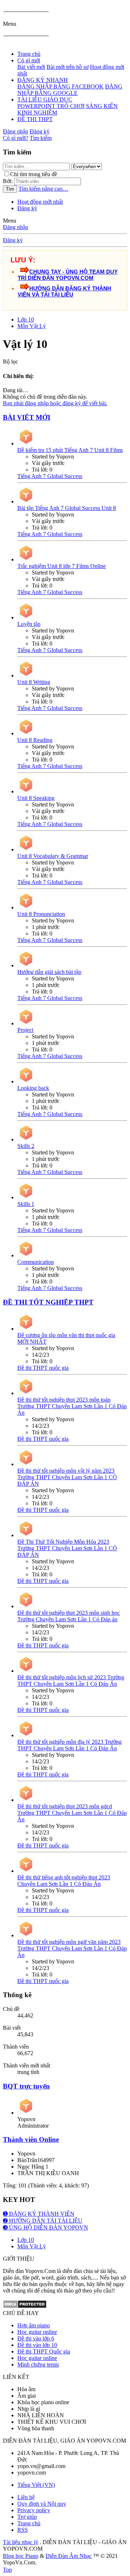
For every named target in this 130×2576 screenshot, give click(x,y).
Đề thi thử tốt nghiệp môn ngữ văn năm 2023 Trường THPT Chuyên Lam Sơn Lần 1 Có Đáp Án (72, 1948)
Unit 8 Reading (35, 740)
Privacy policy (34, 2510)
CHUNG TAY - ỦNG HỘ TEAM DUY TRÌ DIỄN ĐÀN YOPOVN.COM (68, 275)
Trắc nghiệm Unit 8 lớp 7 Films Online (62, 566)
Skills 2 (26, 1146)
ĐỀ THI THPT (35, 119)
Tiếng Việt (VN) (36, 2485)
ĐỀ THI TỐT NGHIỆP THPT (48, 1302)
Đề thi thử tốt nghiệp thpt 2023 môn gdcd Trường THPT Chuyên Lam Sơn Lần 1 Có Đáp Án (72, 1813)
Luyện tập (29, 624)
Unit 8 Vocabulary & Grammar (53, 856)
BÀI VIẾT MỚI (27, 417)
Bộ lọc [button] (10, 362)
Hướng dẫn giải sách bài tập (49, 972)
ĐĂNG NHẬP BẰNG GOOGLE (70, 90)
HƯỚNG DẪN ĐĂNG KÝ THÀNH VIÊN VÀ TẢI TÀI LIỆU (64, 291)
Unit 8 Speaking (36, 798)
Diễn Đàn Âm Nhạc (69, 2556)
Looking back (33, 1088)
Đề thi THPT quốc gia (43, 1368)
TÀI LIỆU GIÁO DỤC (45, 99)
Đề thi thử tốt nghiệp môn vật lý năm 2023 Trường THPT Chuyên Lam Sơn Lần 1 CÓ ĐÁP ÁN (67, 1477)
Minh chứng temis (38, 2365)
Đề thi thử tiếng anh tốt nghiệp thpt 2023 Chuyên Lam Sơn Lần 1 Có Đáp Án (64, 1881)
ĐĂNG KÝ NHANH (43, 80)
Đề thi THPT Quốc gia (44, 2351)
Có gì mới (29, 60)
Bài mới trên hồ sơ (68, 67)
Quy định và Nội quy (42, 2504)
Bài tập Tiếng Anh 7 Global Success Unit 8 (67, 508)
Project (25, 1030)
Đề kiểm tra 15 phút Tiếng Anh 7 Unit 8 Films (70, 450)
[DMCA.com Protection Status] (25, 2307)
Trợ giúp (27, 2517)
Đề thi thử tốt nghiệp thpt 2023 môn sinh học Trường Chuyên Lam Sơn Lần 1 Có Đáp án (69, 1616)
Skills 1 (26, 1204)
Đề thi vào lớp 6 (36, 2338)
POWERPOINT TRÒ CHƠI (51, 106)
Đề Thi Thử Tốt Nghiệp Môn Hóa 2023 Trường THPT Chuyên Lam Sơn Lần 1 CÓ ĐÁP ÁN (67, 1548)
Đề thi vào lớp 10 (37, 2345)
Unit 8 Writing (34, 682)
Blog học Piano (21, 2556)
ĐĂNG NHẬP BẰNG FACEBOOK (60, 86)
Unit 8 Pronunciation (41, 914)
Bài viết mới (31, 67)
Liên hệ (26, 2497)
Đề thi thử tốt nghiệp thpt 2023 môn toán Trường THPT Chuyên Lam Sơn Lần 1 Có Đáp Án (72, 1406)
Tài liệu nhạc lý (21, 2542)
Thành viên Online (31, 2139)
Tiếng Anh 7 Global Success (50, 476)
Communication (36, 1262)
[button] (10, 24)
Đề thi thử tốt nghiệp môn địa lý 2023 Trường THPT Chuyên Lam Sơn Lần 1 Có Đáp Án (70, 1745)
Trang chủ (29, 54)
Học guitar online (37, 2332)
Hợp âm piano (34, 2325)
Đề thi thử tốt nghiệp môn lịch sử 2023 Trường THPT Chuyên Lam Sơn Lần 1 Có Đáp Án (71, 1681)
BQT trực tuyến (26, 2086)
